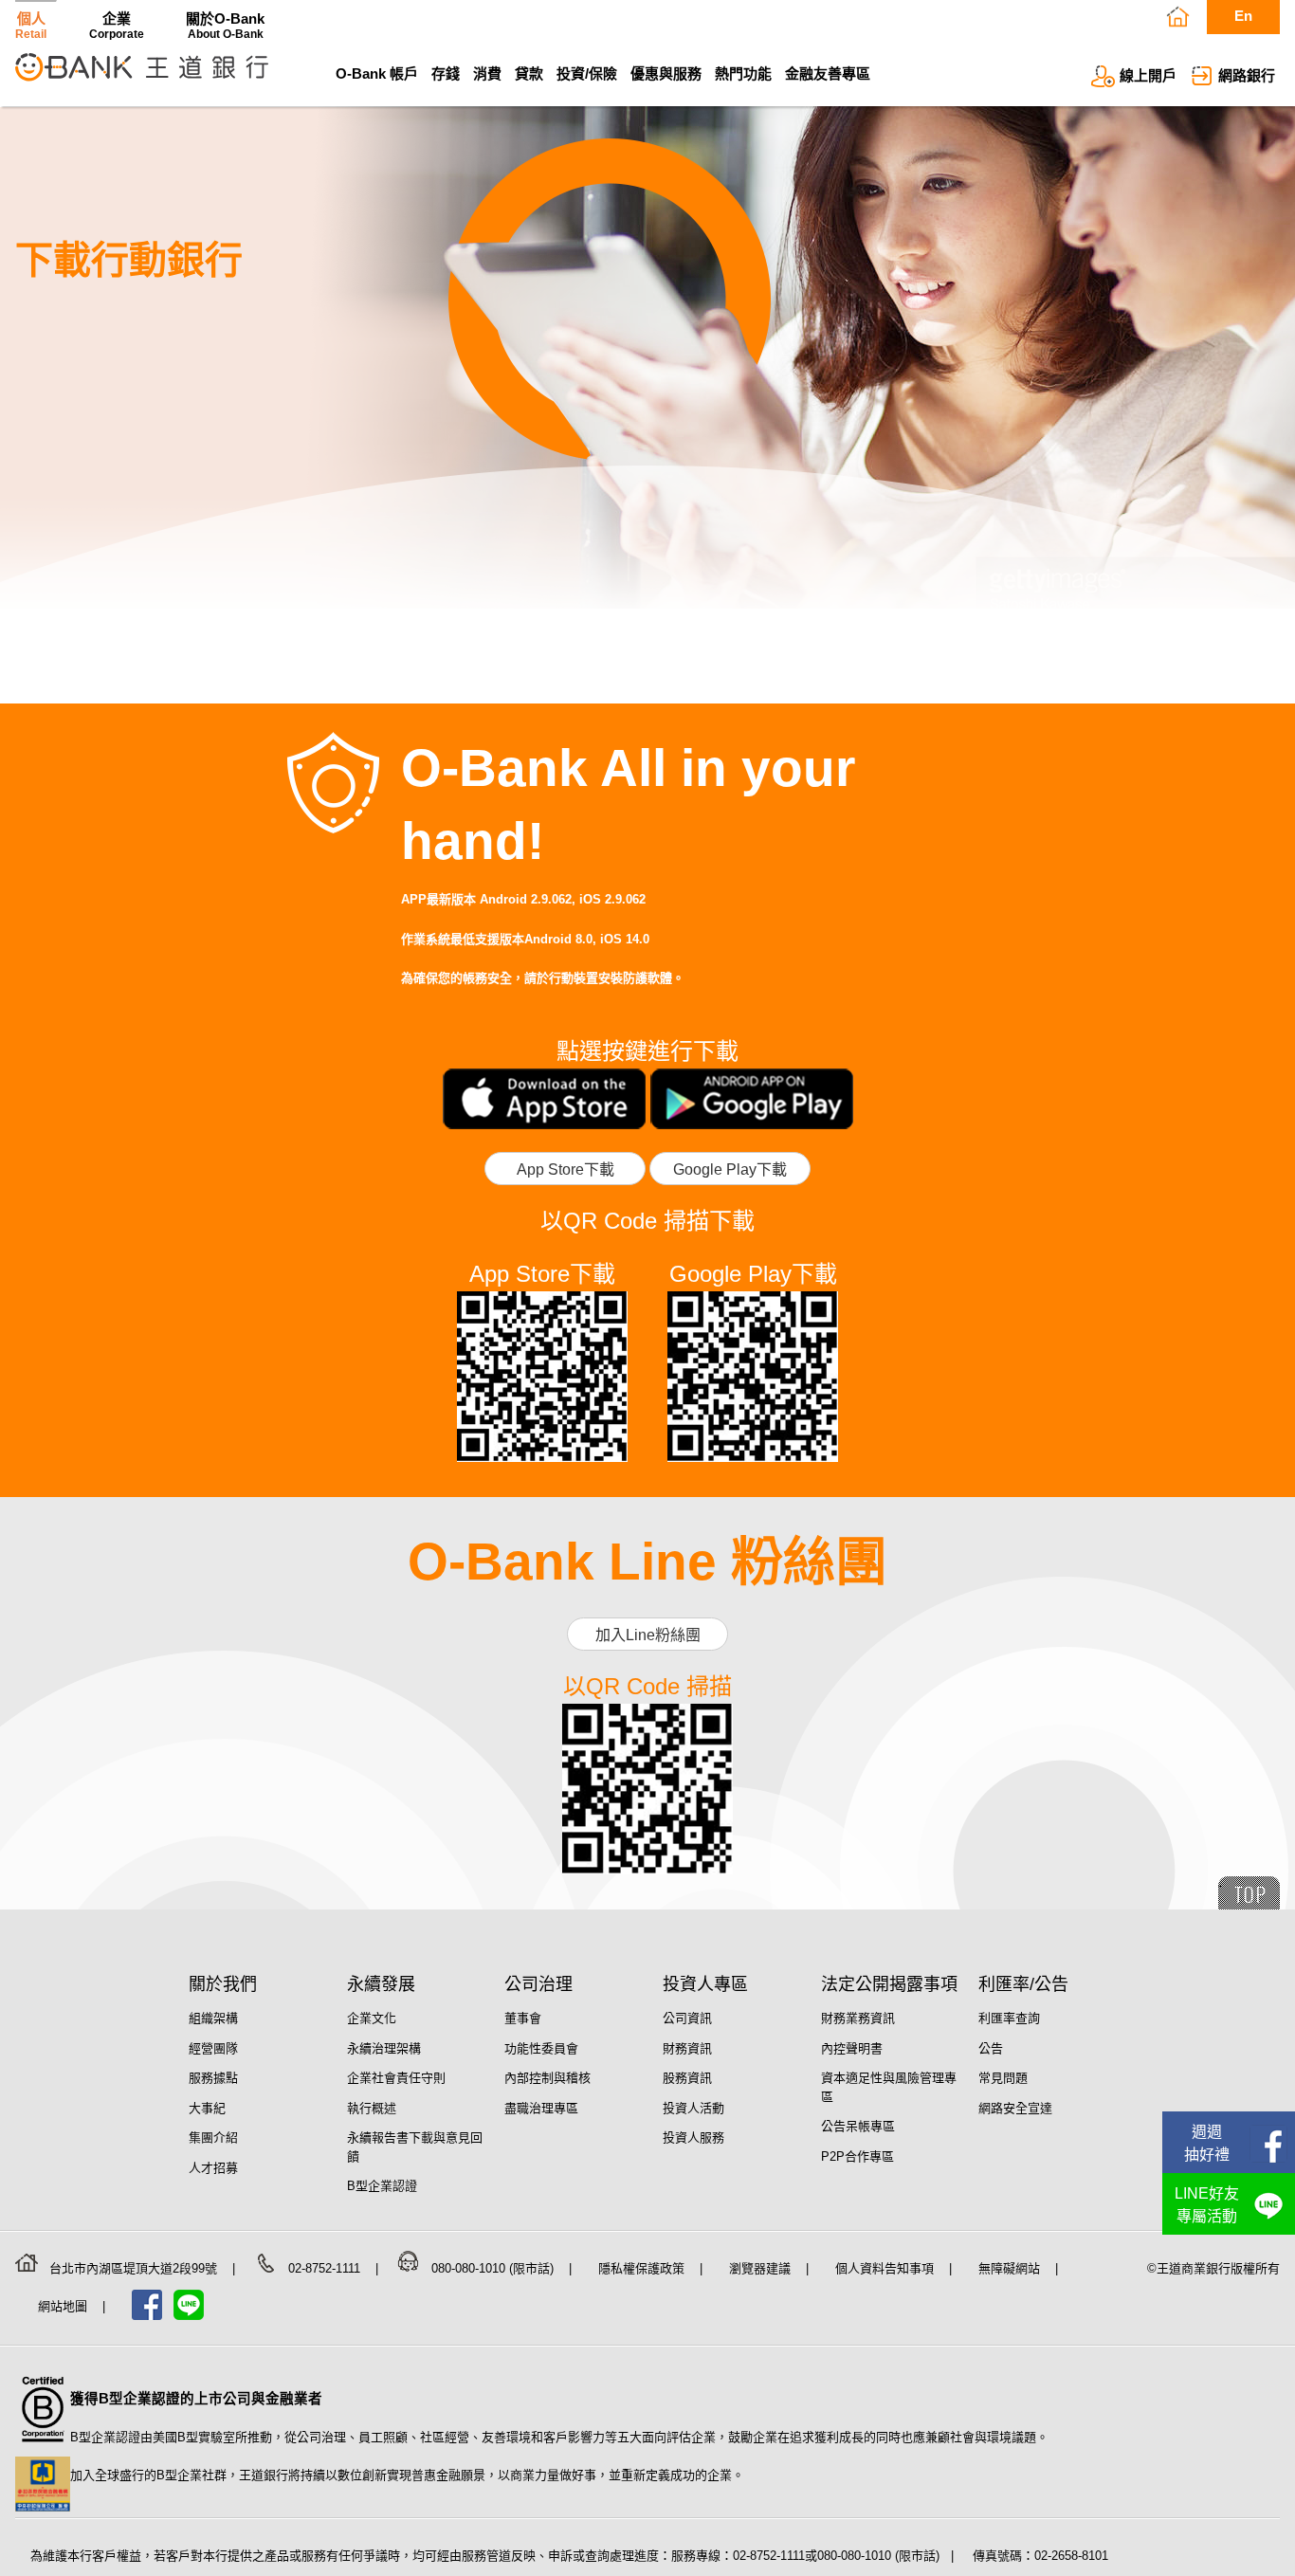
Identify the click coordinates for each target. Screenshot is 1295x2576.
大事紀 (207, 2108)
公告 (991, 2048)
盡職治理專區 (541, 2108)
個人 (31, 25)
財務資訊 (687, 2048)
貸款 (529, 73)
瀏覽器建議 (762, 2268)
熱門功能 (743, 73)
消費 (487, 73)
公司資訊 (687, 2018)
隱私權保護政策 (643, 2268)
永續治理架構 (384, 2048)
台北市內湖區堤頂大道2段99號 (135, 2268)
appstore (544, 1099)
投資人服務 (693, 2138)
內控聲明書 (852, 2048)
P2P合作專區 (857, 2156)
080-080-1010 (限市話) (494, 2268)
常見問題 (1003, 2078)
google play (752, 1099)
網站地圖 (64, 2306)
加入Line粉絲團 (648, 1635)
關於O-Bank (225, 25)
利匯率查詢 (1009, 2018)
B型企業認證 (382, 2186)
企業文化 (372, 2018)
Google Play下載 (730, 1169)
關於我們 (223, 1984)
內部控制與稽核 (547, 2078)
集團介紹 (213, 2138)
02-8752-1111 (326, 2268)
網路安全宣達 (1015, 2108)
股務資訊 (687, 2078)
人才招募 (213, 2168)
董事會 (523, 2018)
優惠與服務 (666, 73)
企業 (117, 25)
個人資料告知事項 (886, 2268)
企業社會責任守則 (396, 2078)
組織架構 (213, 2018)
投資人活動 (693, 2108)
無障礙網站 (1011, 2268)
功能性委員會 (541, 2048)
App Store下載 (565, 1169)
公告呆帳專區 (858, 2126)
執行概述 (372, 2108)
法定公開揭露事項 (889, 1984)
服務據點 (213, 2078)
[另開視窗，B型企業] (43, 2448)
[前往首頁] (142, 83)
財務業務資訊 (858, 2018)
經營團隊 (213, 2048)
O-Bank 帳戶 (377, 73)
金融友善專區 (828, 73)
